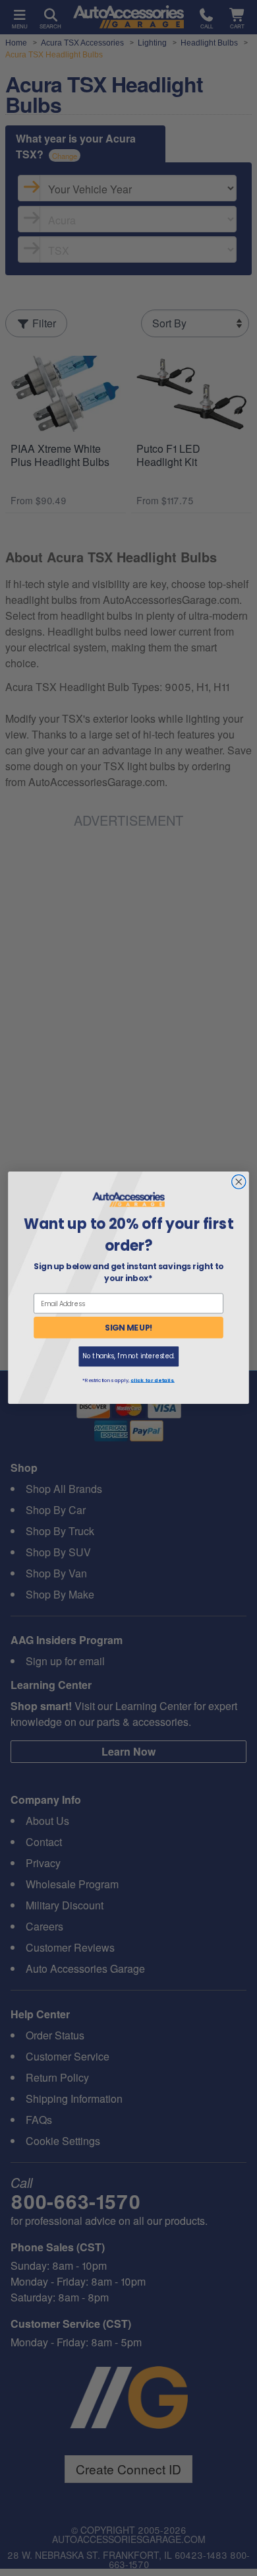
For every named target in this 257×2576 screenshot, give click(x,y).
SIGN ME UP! (129, 1328)
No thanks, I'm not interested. (128, 1357)
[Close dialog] (239, 1182)
